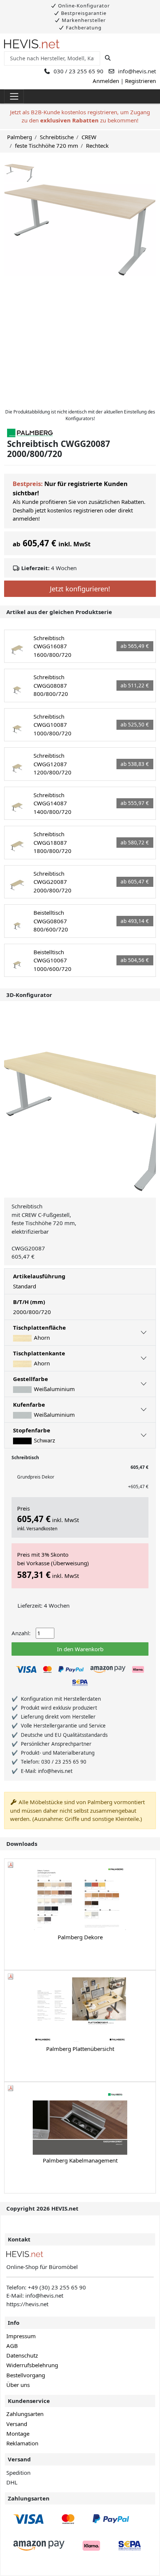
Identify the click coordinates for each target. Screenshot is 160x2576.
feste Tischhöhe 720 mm (47, 146)
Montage (18, 2433)
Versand (17, 2424)
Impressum (21, 2336)
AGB (12, 2346)
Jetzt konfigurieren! (80, 589)
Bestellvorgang (26, 2375)
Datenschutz (22, 2355)
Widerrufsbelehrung (32, 2365)
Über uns (18, 2385)
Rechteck (97, 146)
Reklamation (22, 2443)
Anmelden (106, 81)
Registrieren (140, 81)
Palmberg (20, 137)
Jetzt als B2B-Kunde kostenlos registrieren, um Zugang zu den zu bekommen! (80, 116)
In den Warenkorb (80, 1649)
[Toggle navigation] (14, 96)
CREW (89, 137)
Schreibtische (57, 137)
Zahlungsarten (25, 2414)
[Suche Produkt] (108, 58)
